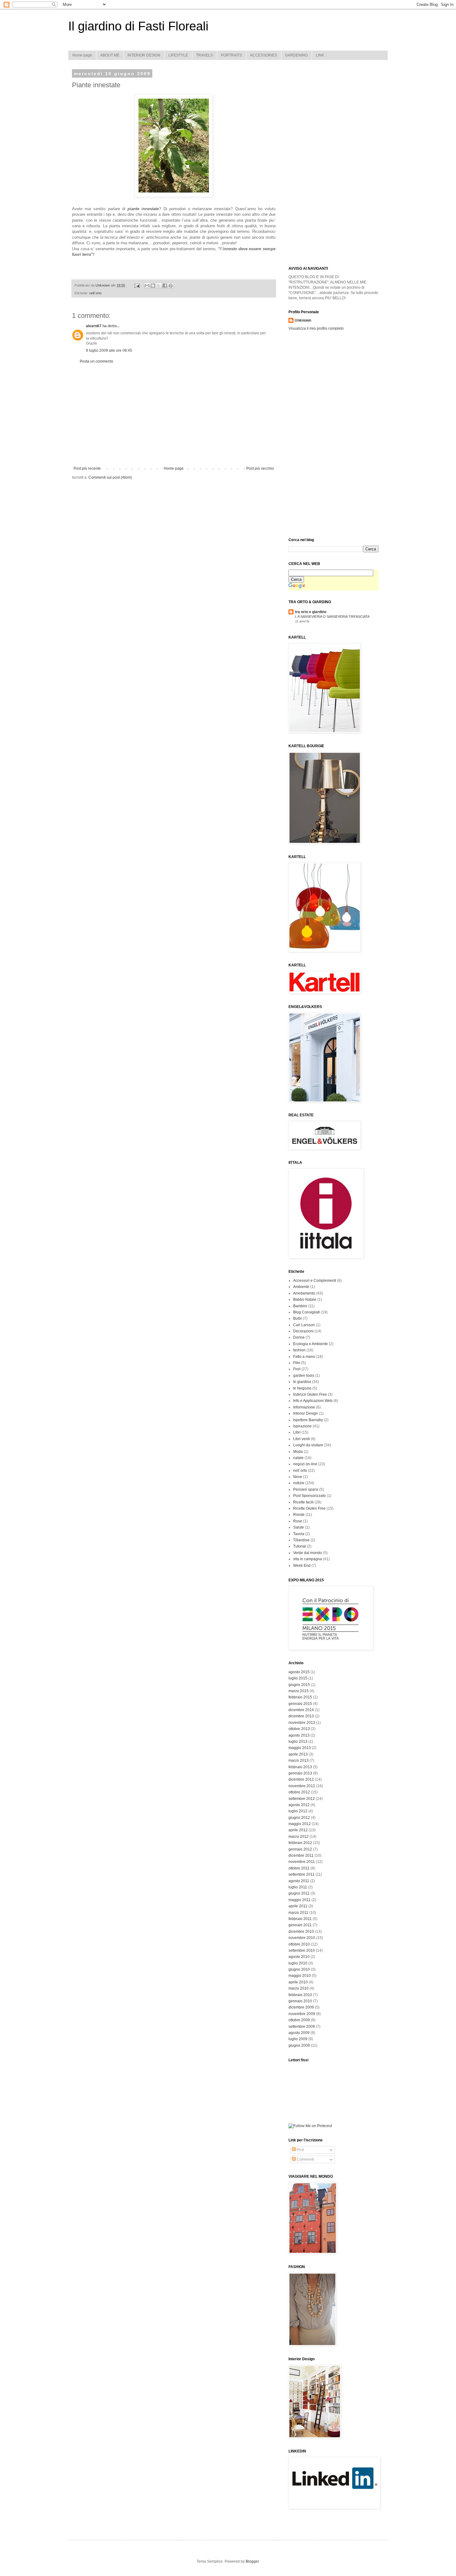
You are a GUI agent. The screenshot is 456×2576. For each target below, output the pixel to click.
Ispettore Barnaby (308, 1420)
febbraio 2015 (300, 1697)
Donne (299, 1337)
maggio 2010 (300, 1976)
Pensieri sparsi (306, 1489)
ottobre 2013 (299, 1729)
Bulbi (297, 1318)
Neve (298, 1477)
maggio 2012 (300, 1824)
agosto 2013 (299, 1735)
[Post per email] (137, 285)
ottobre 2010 (299, 1944)
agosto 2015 (299, 1672)
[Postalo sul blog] (153, 286)
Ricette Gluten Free (309, 1508)
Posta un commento (96, 361)
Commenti (305, 2159)
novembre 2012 (302, 1786)
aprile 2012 (298, 1830)
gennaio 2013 (300, 1773)
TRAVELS (204, 55)
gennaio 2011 (300, 1925)
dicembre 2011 (301, 1855)
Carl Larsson (304, 1325)
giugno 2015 (299, 1685)
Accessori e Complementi (315, 1281)
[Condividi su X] (159, 286)
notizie (299, 1483)
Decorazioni (303, 1331)
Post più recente (87, 468)
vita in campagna (308, 1559)
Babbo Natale (305, 1299)
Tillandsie (301, 1540)
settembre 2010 (302, 1950)
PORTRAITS (231, 55)
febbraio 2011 (300, 1919)
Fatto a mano (304, 1357)
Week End (302, 1566)
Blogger (252, 2561)
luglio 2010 (298, 1963)
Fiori (297, 1369)
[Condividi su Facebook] (165, 286)
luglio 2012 (298, 1811)
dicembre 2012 (301, 1779)
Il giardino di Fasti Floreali (138, 26)
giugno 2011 (299, 1893)
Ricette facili (303, 1502)
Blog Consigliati (306, 1312)
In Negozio (302, 1388)
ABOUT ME (110, 55)
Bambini (300, 1306)
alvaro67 (94, 326)
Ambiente (301, 1287)
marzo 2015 (299, 1691)
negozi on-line (305, 1464)
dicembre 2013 (301, 1716)
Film (297, 1363)
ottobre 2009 (299, 2020)
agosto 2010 (299, 1957)
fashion (299, 1350)
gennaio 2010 (300, 2001)
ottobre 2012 (299, 1792)
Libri (297, 1432)
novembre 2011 (302, 1862)
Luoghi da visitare (308, 1445)
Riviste (299, 1515)
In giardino (302, 1382)
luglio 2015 (298, 1678)
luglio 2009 (298, 2039)
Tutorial (300, 1546)
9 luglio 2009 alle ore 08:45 (109, 350)
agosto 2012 (299, 1805)
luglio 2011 (298, 1887)
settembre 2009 (302, 2027)
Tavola (299, 1534)
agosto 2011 (299, 1881)
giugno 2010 (299, 1969)
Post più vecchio (260, 468)
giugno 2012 (299, 1818)
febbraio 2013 (300, 1767)
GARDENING (296, 55)
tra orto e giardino (311, 612)
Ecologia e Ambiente (311, 1344)
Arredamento (304, 1293)
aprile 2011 (298, 1906)
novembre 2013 (302, 1723)
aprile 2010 (298, 1982)
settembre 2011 (302, 1874)
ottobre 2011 (299, 1868)
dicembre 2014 (301, 1710)
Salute (299, 1527)
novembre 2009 (302, 2014)
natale (298, 1458)
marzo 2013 (299, 1760)
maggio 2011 (300, 1900)
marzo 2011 (298, 1913)
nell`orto (95, 293)
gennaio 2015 (300, 1704)
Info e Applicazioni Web (313, 1401)
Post (300, 2150)
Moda (298, 1452)
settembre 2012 (302, 1799)
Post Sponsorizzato (309, 1496)
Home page (82, 55)
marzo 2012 (299, 1837)
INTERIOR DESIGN (144, 55)
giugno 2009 (299, 2045)
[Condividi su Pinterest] (171, 286)
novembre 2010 (302, 1938)
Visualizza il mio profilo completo (316, 328)
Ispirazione (302, 1426)
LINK (320, 55)
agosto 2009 (299, 2033)
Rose (298, 1521)
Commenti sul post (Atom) (110, 477)
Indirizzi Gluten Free (310, 1394)
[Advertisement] (174, 415)
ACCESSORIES (264, 55)
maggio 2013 (300, 1748)
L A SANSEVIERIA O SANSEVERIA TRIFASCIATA (332, 617)
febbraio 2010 (300, 1995)
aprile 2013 (298, 1754)
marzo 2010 (299, 1988)
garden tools (304, 1376)
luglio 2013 (298, 1742)
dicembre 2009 (301, 2007)
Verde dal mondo (308, 1553)
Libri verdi (302, 1439)
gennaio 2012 (300, 1849)
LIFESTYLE (178, 55)
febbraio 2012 (300, 1843)
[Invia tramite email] (147, 286)
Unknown (303, 320)
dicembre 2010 (301, 1932)
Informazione (304, 1407)
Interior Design (306, 1413)
